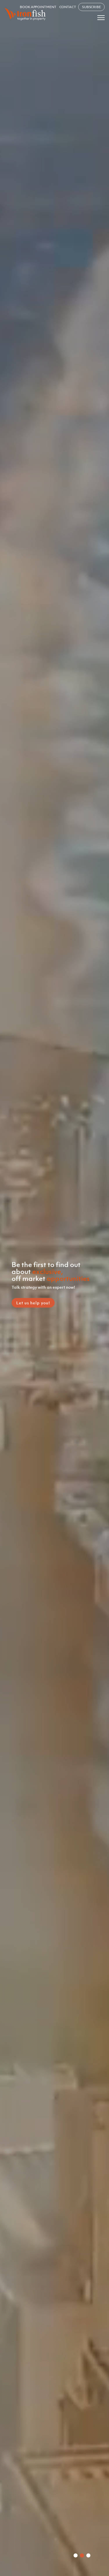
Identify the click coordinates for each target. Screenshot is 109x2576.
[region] (54, 1288)
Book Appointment (38, 7)
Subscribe (91, 7)
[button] (76, 2555)
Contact (68, 7)
